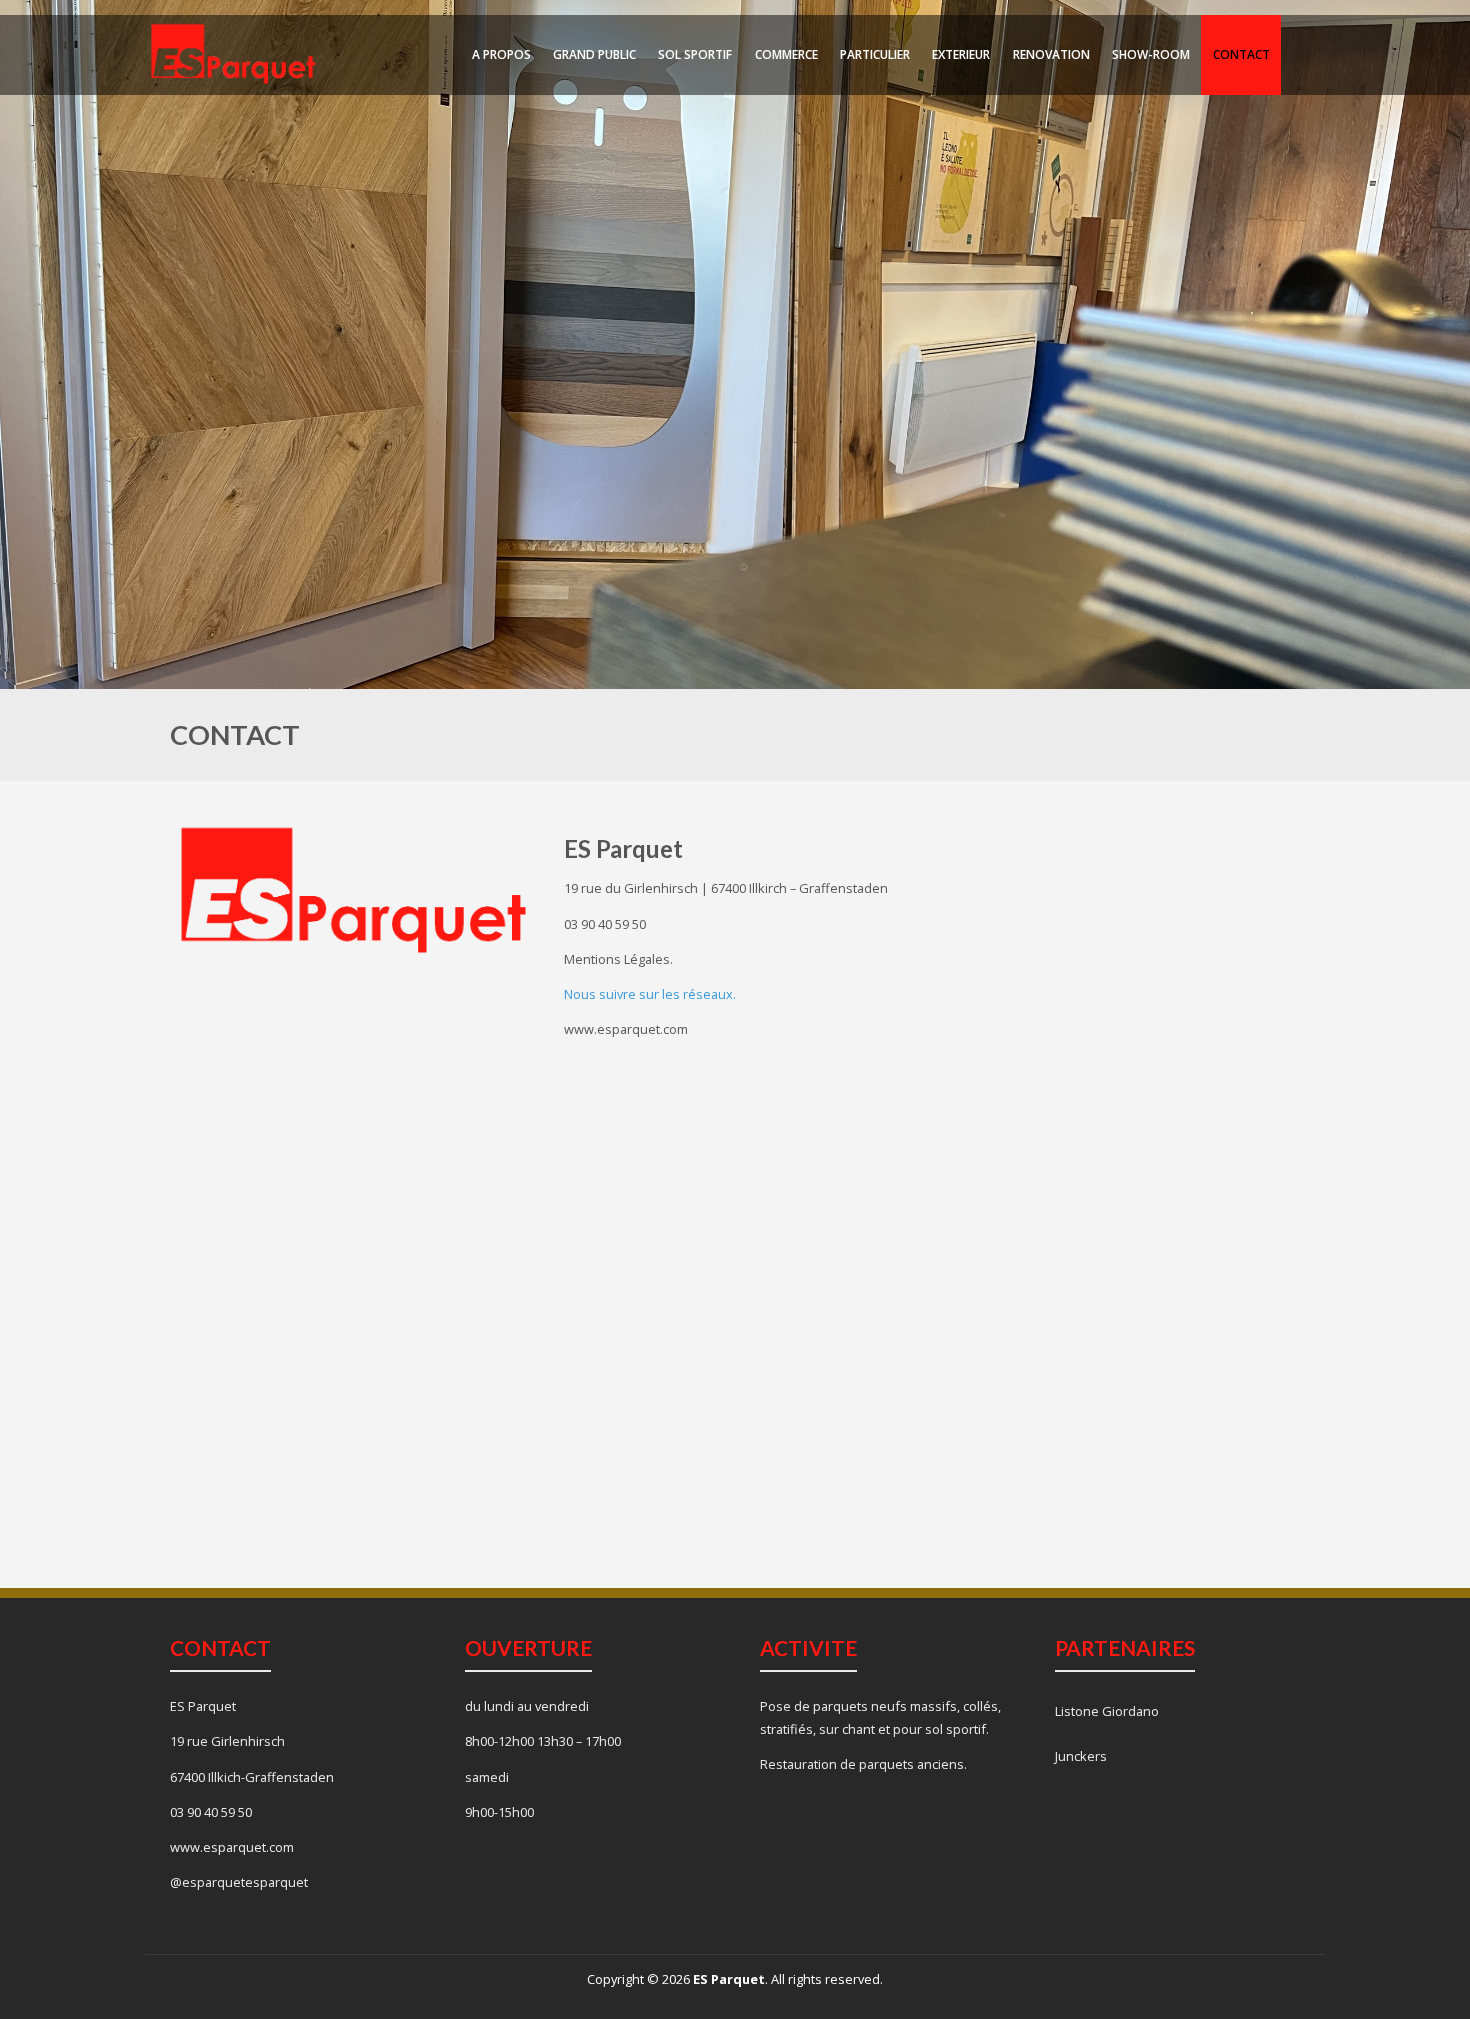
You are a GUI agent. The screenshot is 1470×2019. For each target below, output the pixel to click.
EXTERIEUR (961, 54)
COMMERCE (786, 54)
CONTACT (1241, 54)
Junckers (1081, 1756)
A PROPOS (501, 54)
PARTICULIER (875, 54)
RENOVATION (1051, 54)
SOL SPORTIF (695, 54)
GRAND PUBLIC (594, 54)
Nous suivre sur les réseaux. (650, 994)
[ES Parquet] (233, 53)
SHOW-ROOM (1151, 54)
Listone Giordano (1107, 1711)
